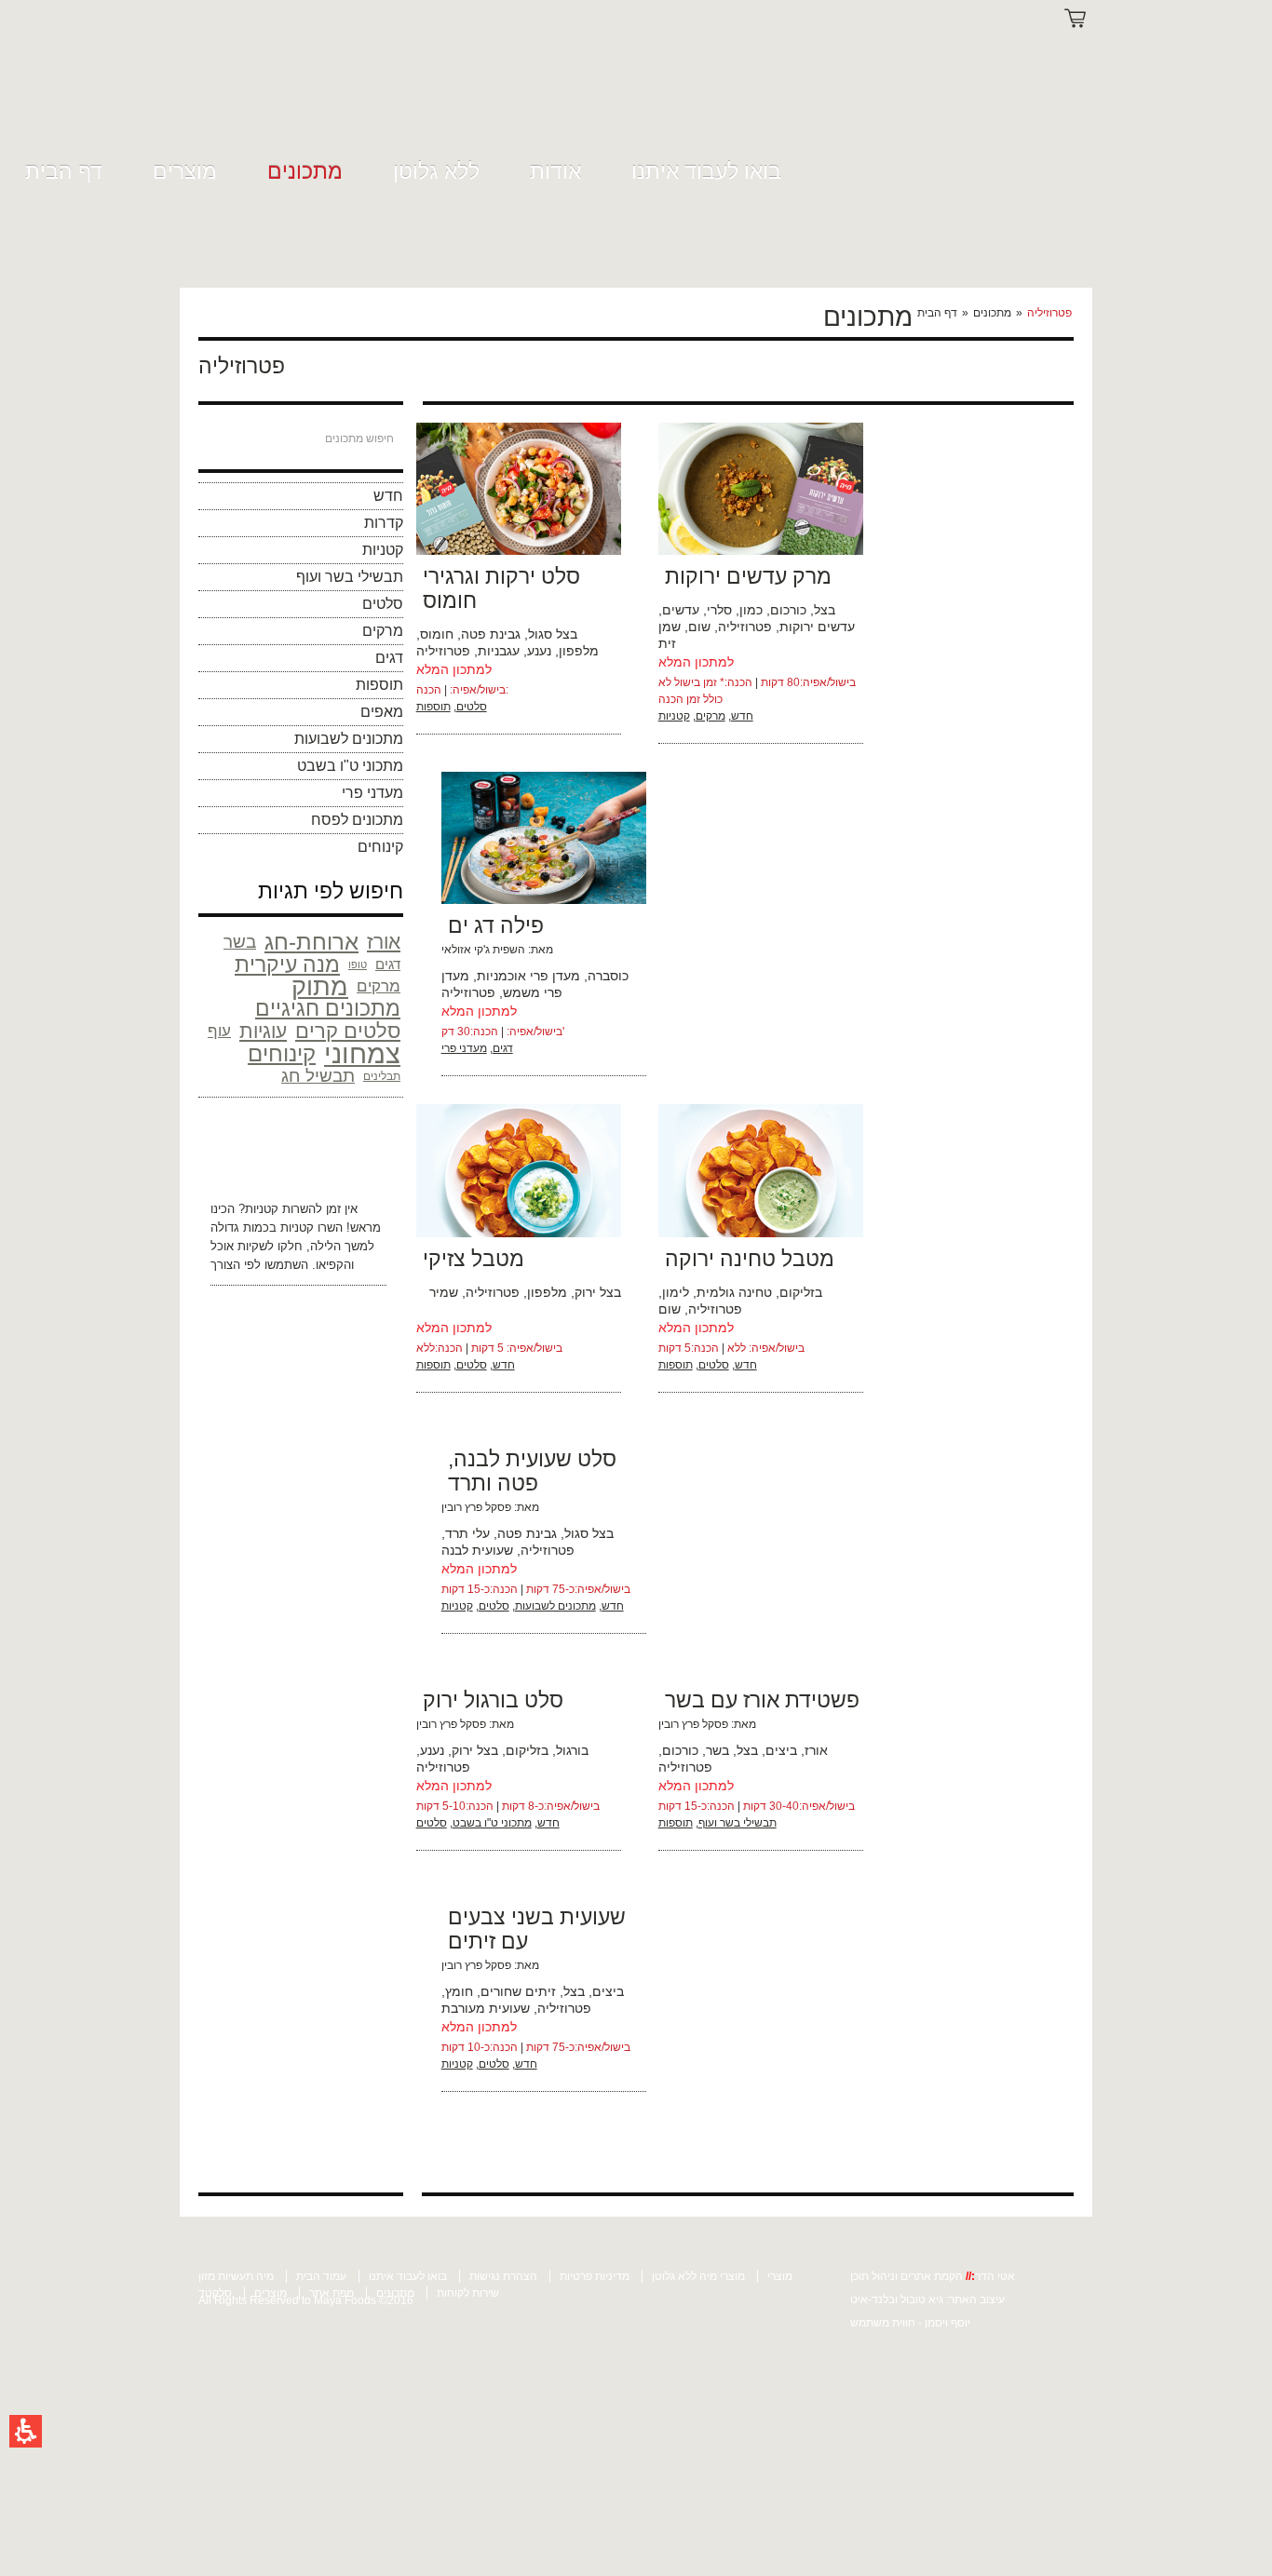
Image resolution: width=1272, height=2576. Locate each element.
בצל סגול (553, 634)
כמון (751, 610)
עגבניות (499, 651)
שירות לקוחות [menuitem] (468, 2293)
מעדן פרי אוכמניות (528, 976)
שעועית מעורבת (486, 2008)
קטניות (383, 550)
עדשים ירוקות (817, 627)
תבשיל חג (318, 1076)
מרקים (383, 631)
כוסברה (608, 976)
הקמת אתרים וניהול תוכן (908, 2276)
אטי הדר (995, 2276)
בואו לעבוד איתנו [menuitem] (706, 171)
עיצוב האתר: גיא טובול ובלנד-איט (927, 2300)
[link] (237, 86)
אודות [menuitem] (555, 171)
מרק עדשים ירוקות (748, 576)
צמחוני (362, 1054)
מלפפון (579, 651)
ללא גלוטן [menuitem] (436, 171)
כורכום (788, 610)
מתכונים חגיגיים (328, 1009)
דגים (389, 658)
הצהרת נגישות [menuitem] (503, 2276)
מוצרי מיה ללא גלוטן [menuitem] (698, 2276)
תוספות (379, 685)
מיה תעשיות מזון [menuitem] (236, 2276)
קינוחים (380, 847)
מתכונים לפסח (357, 820)
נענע (539, 651)
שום (699, 627)
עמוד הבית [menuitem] (321, 2276)
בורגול (572, 1750)
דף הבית (937, 313)
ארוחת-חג (311, 942)
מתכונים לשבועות (349, 739)
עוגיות (263, 1031)
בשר (240, 942)
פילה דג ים (496, 925)
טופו (358, 964)
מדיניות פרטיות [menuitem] (595, 2276)
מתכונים (992, 313)
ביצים (781, 1750)
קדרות (384, 523)
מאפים (382, 712)
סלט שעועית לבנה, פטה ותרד (532, 1471)
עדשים (681, 610)
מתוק (320, 987)
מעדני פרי (372, 793)
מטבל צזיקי (474, 1259)
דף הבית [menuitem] (64, 171)
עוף (219, 1031)
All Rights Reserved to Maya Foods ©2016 (306, 2300)
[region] (993, 313)
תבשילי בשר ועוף (350, 577)
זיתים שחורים (518, 1991)
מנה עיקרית (287, 964)
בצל (825, 610)
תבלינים (382, 1076)
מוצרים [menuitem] (185, 171)
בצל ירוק (598, 1292)
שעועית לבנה (477, 1550)
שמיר (444, 1292)
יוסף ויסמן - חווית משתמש (910, 2323)
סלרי (719, 610)
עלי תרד (467, 1533)
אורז (384, 942)
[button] (26, 2431)
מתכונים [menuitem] (305, 171)
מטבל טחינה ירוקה (750, 1259)
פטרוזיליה (443, 651)
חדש (388, 496)
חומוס (437, 634)
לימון (676, 1292)
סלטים (383, 604)
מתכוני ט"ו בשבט (350, 766)
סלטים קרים (348, 1032)
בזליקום (801, 1292)
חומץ (459, 1991)
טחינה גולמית (734, 1292)
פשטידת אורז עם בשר (762, 1700)
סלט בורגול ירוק (493, 1700)
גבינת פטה (491, 634)
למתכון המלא (454, 669)
